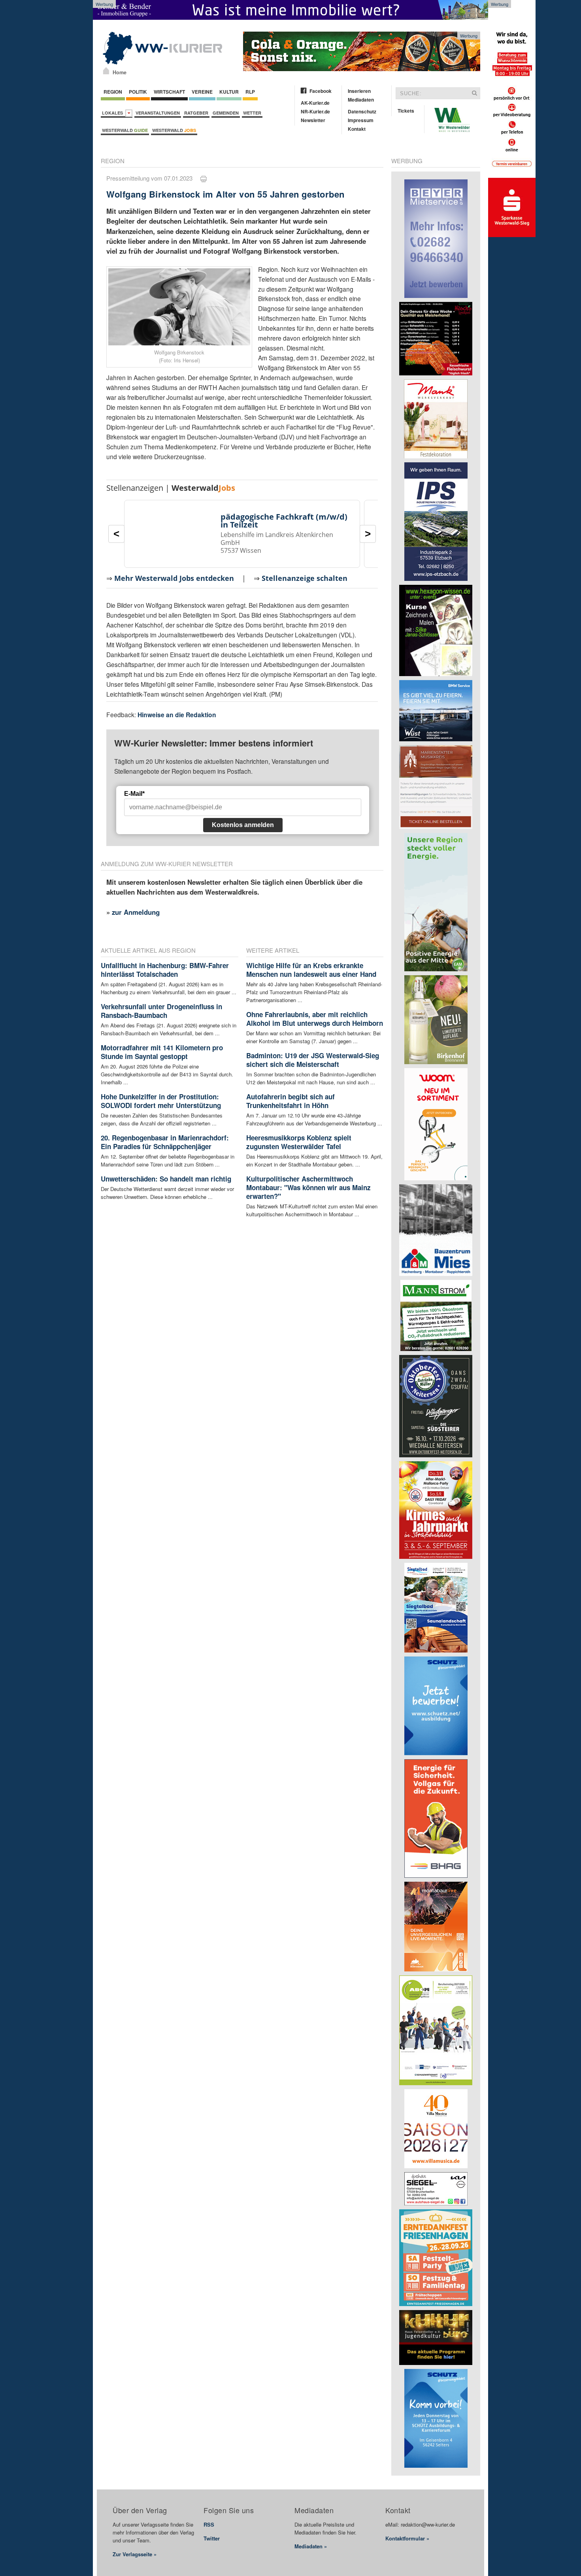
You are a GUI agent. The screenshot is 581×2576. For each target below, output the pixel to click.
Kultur (229, 92)
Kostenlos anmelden (243, 825)
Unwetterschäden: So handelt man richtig (166, 1179)
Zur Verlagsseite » (135, 2554)
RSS (209, 2524)
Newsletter (313, 120)
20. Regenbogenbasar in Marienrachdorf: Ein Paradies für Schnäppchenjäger (165, 1142)
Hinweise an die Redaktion (177, 715)
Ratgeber (196, 113)
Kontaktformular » (407, 2538)
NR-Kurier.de (315, 111)
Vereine (202, 92)
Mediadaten (361, 100)
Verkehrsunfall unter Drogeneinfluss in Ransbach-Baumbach (161, 1011)
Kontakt (357, 129)
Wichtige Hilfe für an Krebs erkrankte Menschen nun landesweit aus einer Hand (311, 970)
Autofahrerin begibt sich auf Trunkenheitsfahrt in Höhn (290, 1101)
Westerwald (125, 130)
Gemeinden (226, 113)
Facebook (321, 91)
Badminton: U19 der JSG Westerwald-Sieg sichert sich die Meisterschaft (313, 1060)
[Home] (106, 71)
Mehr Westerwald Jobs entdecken (174, 578)
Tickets (406, 111)
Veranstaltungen (158, 113)
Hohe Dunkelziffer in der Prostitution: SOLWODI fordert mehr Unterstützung (161, 1101)
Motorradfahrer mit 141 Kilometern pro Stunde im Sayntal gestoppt (162, 1052)
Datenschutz (362, 111)
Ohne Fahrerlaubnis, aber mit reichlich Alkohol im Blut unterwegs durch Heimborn (315, 1019)
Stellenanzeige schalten (305, 578)
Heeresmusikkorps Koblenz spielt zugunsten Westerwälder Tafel (299, 1142)
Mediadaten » (311, 2546)
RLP (250, 92)
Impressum (361, 120)
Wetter (252, 113)
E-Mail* (134, 794)
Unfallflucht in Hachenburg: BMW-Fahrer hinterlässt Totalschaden (165, 970)
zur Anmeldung (136, 912)
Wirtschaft (169, 92)
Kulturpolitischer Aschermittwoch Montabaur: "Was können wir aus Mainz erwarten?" (308, 1187)
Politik (138, 92)
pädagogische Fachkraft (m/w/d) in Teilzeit (284, 521)
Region (113, 92)
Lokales (114, 113)
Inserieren (359, 91)
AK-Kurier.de (315, 103)
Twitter (212, 2538)
